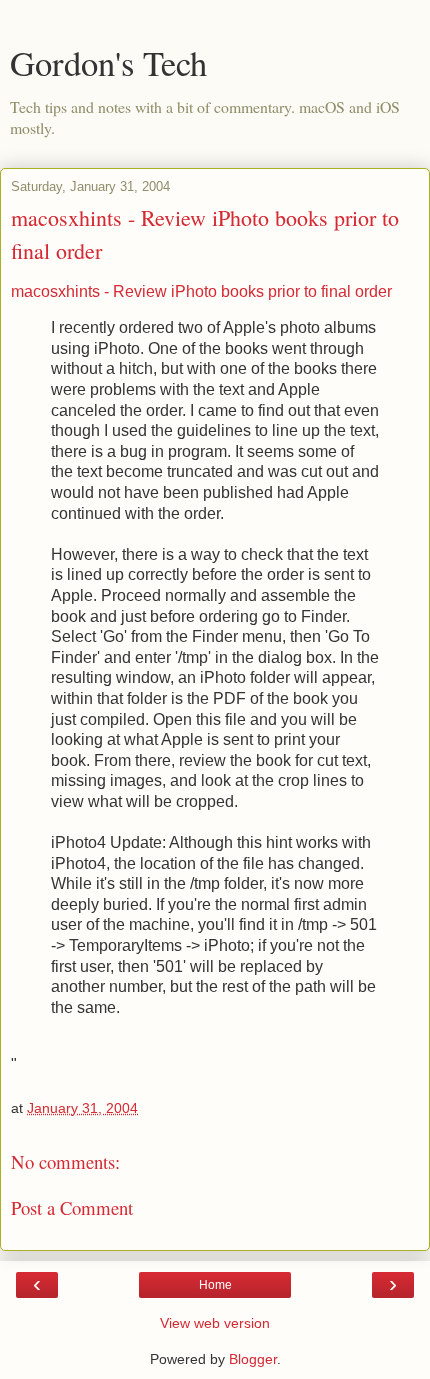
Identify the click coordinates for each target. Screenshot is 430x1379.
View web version (215, 1323)
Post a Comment (72, 1207)
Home (215, 1285)
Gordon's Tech (108, 63)
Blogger (253, 1359)
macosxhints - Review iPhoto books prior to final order (201, 291)
